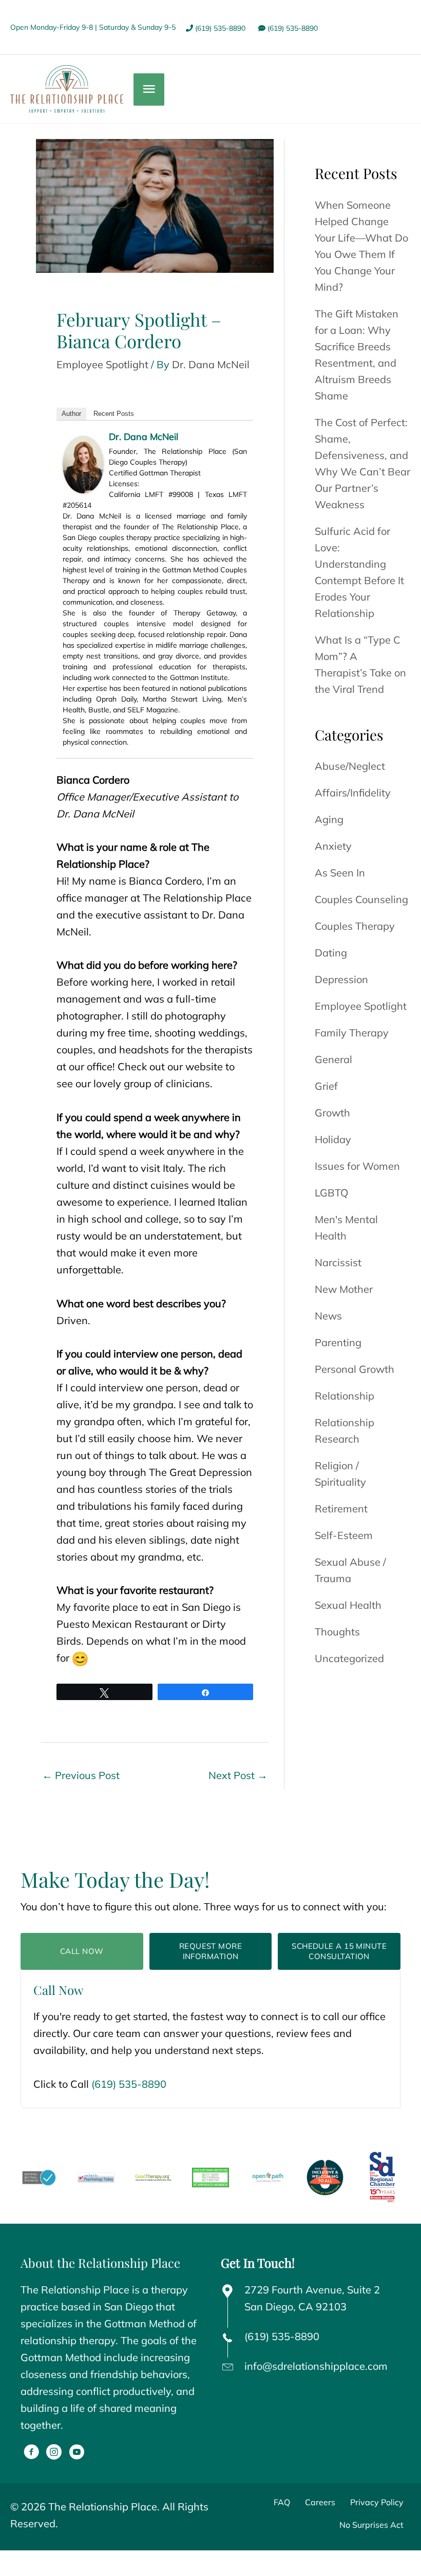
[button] (31, 2452)
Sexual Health (348, 1605)
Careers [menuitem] (320, 2502)
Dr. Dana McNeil (143, 437)
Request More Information (210, 1951)
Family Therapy (352, 1033)
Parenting (338, 1342)
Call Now (82, 1951)
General (333, 1059)
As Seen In (340, 873)
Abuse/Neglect (350, 766)
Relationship (345, 1396)
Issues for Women (357, 1166)
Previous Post (81, 1775)
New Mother (344, 1289)
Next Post (238, 1775)
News (328, 1316)
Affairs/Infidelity (353, 793)
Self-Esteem (344, 1535)
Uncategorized (349, 1658)
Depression (341, 979)
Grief (326, 1086)
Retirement (341, 1509)
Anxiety (333, 846)
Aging (329, 819)
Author (71, 414)
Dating (331, 953)
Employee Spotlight (102, 364)
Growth (332, 1113)
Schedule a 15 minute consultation (339, 1951)
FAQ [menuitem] (282, 2502)
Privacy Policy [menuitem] (377, 2502)
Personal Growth (355, 1369)
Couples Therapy (355, 926)
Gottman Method (61, 2357)
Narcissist (338, 1262)
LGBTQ (331, 1193)
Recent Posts (114, 414)
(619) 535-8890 (219, 28)
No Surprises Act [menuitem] (371, 2525)
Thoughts (337, 1632)
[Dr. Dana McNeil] (83, 463)
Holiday (333, 1139)
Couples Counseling (361, 899)
